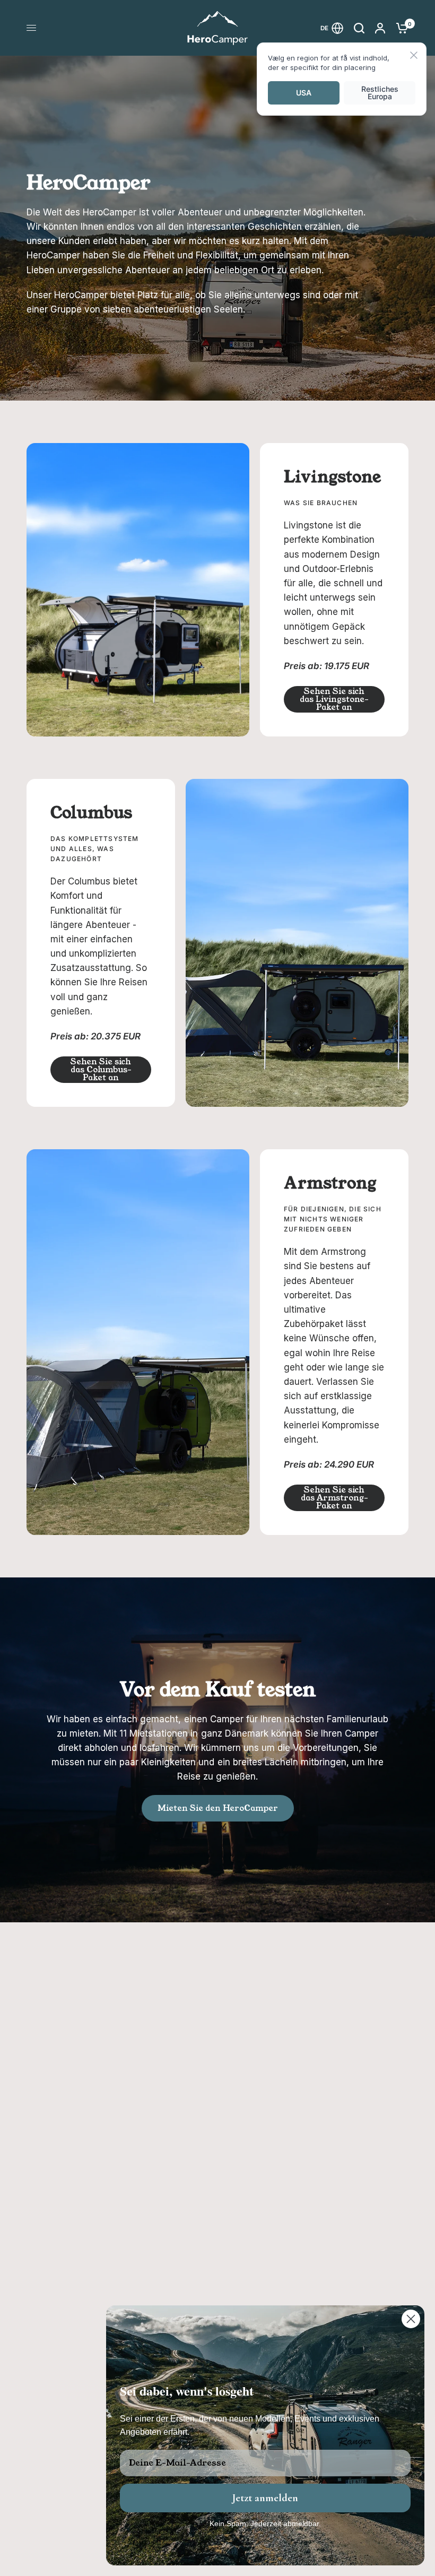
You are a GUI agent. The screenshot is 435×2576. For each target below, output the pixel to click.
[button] (334, 699)
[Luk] (414, 56)
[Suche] (359, 28)
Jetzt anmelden (265, 2498)
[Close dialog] (411, 2319)
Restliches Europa (380, 93)
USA (304, 93)
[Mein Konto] (380, 28)
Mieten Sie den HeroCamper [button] (218, 1808)
